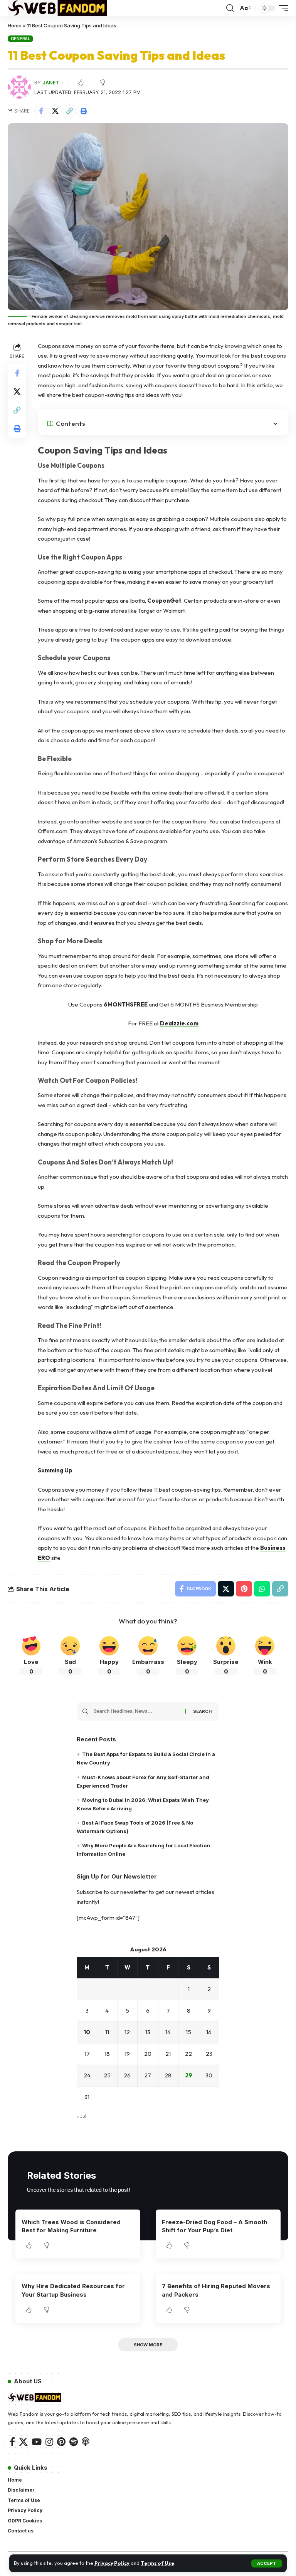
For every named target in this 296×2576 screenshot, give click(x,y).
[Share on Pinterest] (244, 1589)
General (20, 39)
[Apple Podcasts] (86, 2442)
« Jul (82, 2116)
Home (15, 25)
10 (87, 2032)
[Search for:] (137, 1711)
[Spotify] (74, 2442)
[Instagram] (49, 2442)
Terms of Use (157, 2563)
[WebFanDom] (57, 8)
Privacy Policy (112, 2563)
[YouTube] (37, 2442)
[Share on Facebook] (41, 111)
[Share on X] (55, 111)
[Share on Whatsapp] (262, 1589)
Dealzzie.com (179, 1023)
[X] (23, 2442)
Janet (51, 83)
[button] (267, 2563)
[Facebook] (12, 2442)
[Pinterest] (61, 2442)
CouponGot (164, 601)
